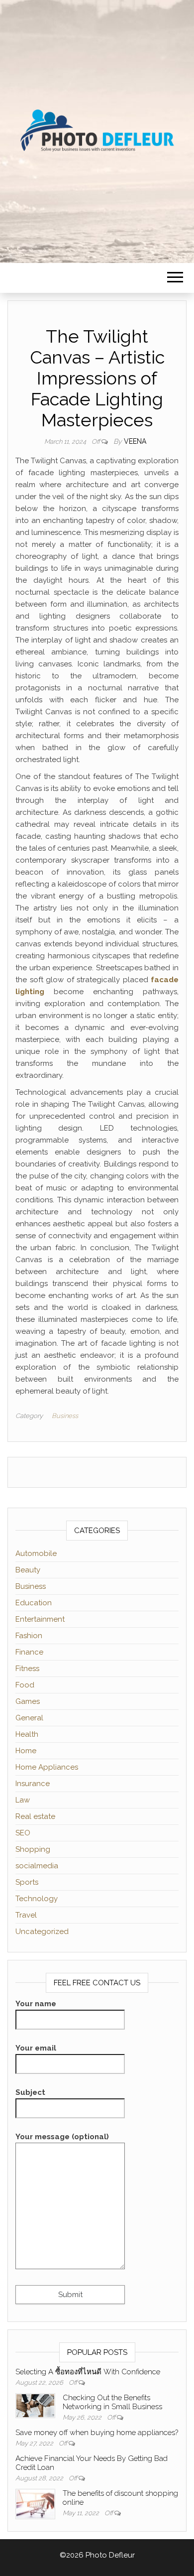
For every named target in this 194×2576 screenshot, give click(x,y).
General (29, 1718)
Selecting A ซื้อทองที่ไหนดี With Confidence (88, 2372)
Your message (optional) (62, 2137)
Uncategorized (42, 1932)
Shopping (33, 1849)
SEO (23, 1833)
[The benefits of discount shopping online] (35, 2503)
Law (23, 1800)
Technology (37, 1899)
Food (25, 1685)
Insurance (33, 1784)
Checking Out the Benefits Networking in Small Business (112, 2402)
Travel (26, 1915)
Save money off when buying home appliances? (97, 2433)
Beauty (28, 1570)
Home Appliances (47, 1767)
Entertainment (40, 1619)
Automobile (36, 1553)
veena (135, 441)
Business (65, 1416)
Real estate (35, 1816)
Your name (36, 2004)
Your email (36, 2048)
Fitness (27, 1669)
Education (34, 1603)
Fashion (29, 1636)
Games (28, 1701)
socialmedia (37, 1866)
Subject (30, 2092)
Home (26, 1751)
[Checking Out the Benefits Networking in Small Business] (35, 2405)
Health (27, 1734)
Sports (27, 1882)
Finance (29, 1652)
